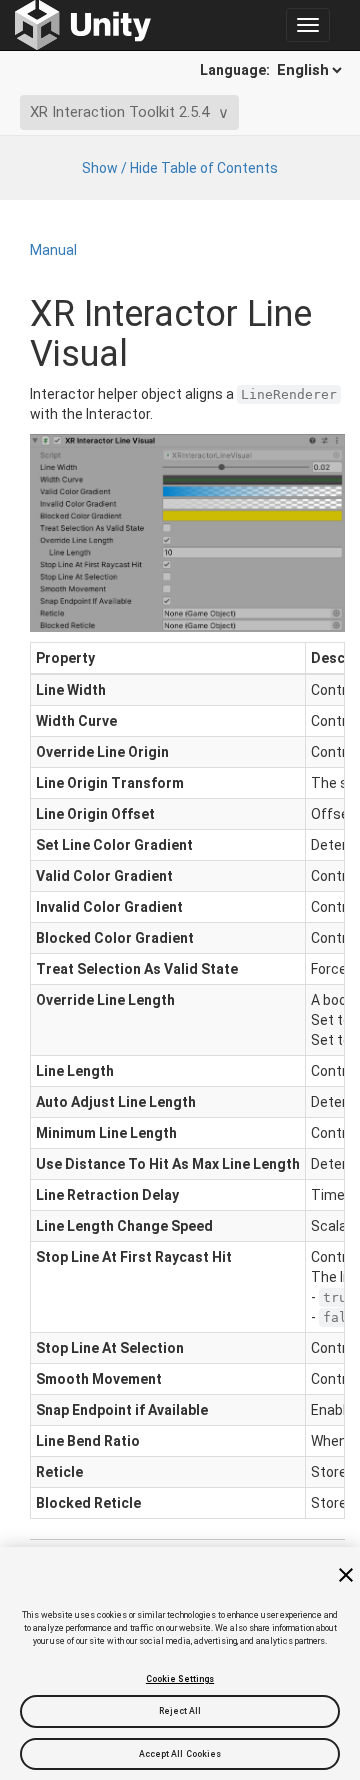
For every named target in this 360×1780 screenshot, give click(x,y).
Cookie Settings (180, 1679)
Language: (236, 70)
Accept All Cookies (180, 1754)
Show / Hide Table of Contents (180, 168)
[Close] (346, 1575)
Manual (53, 250)
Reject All (180, 1711)
